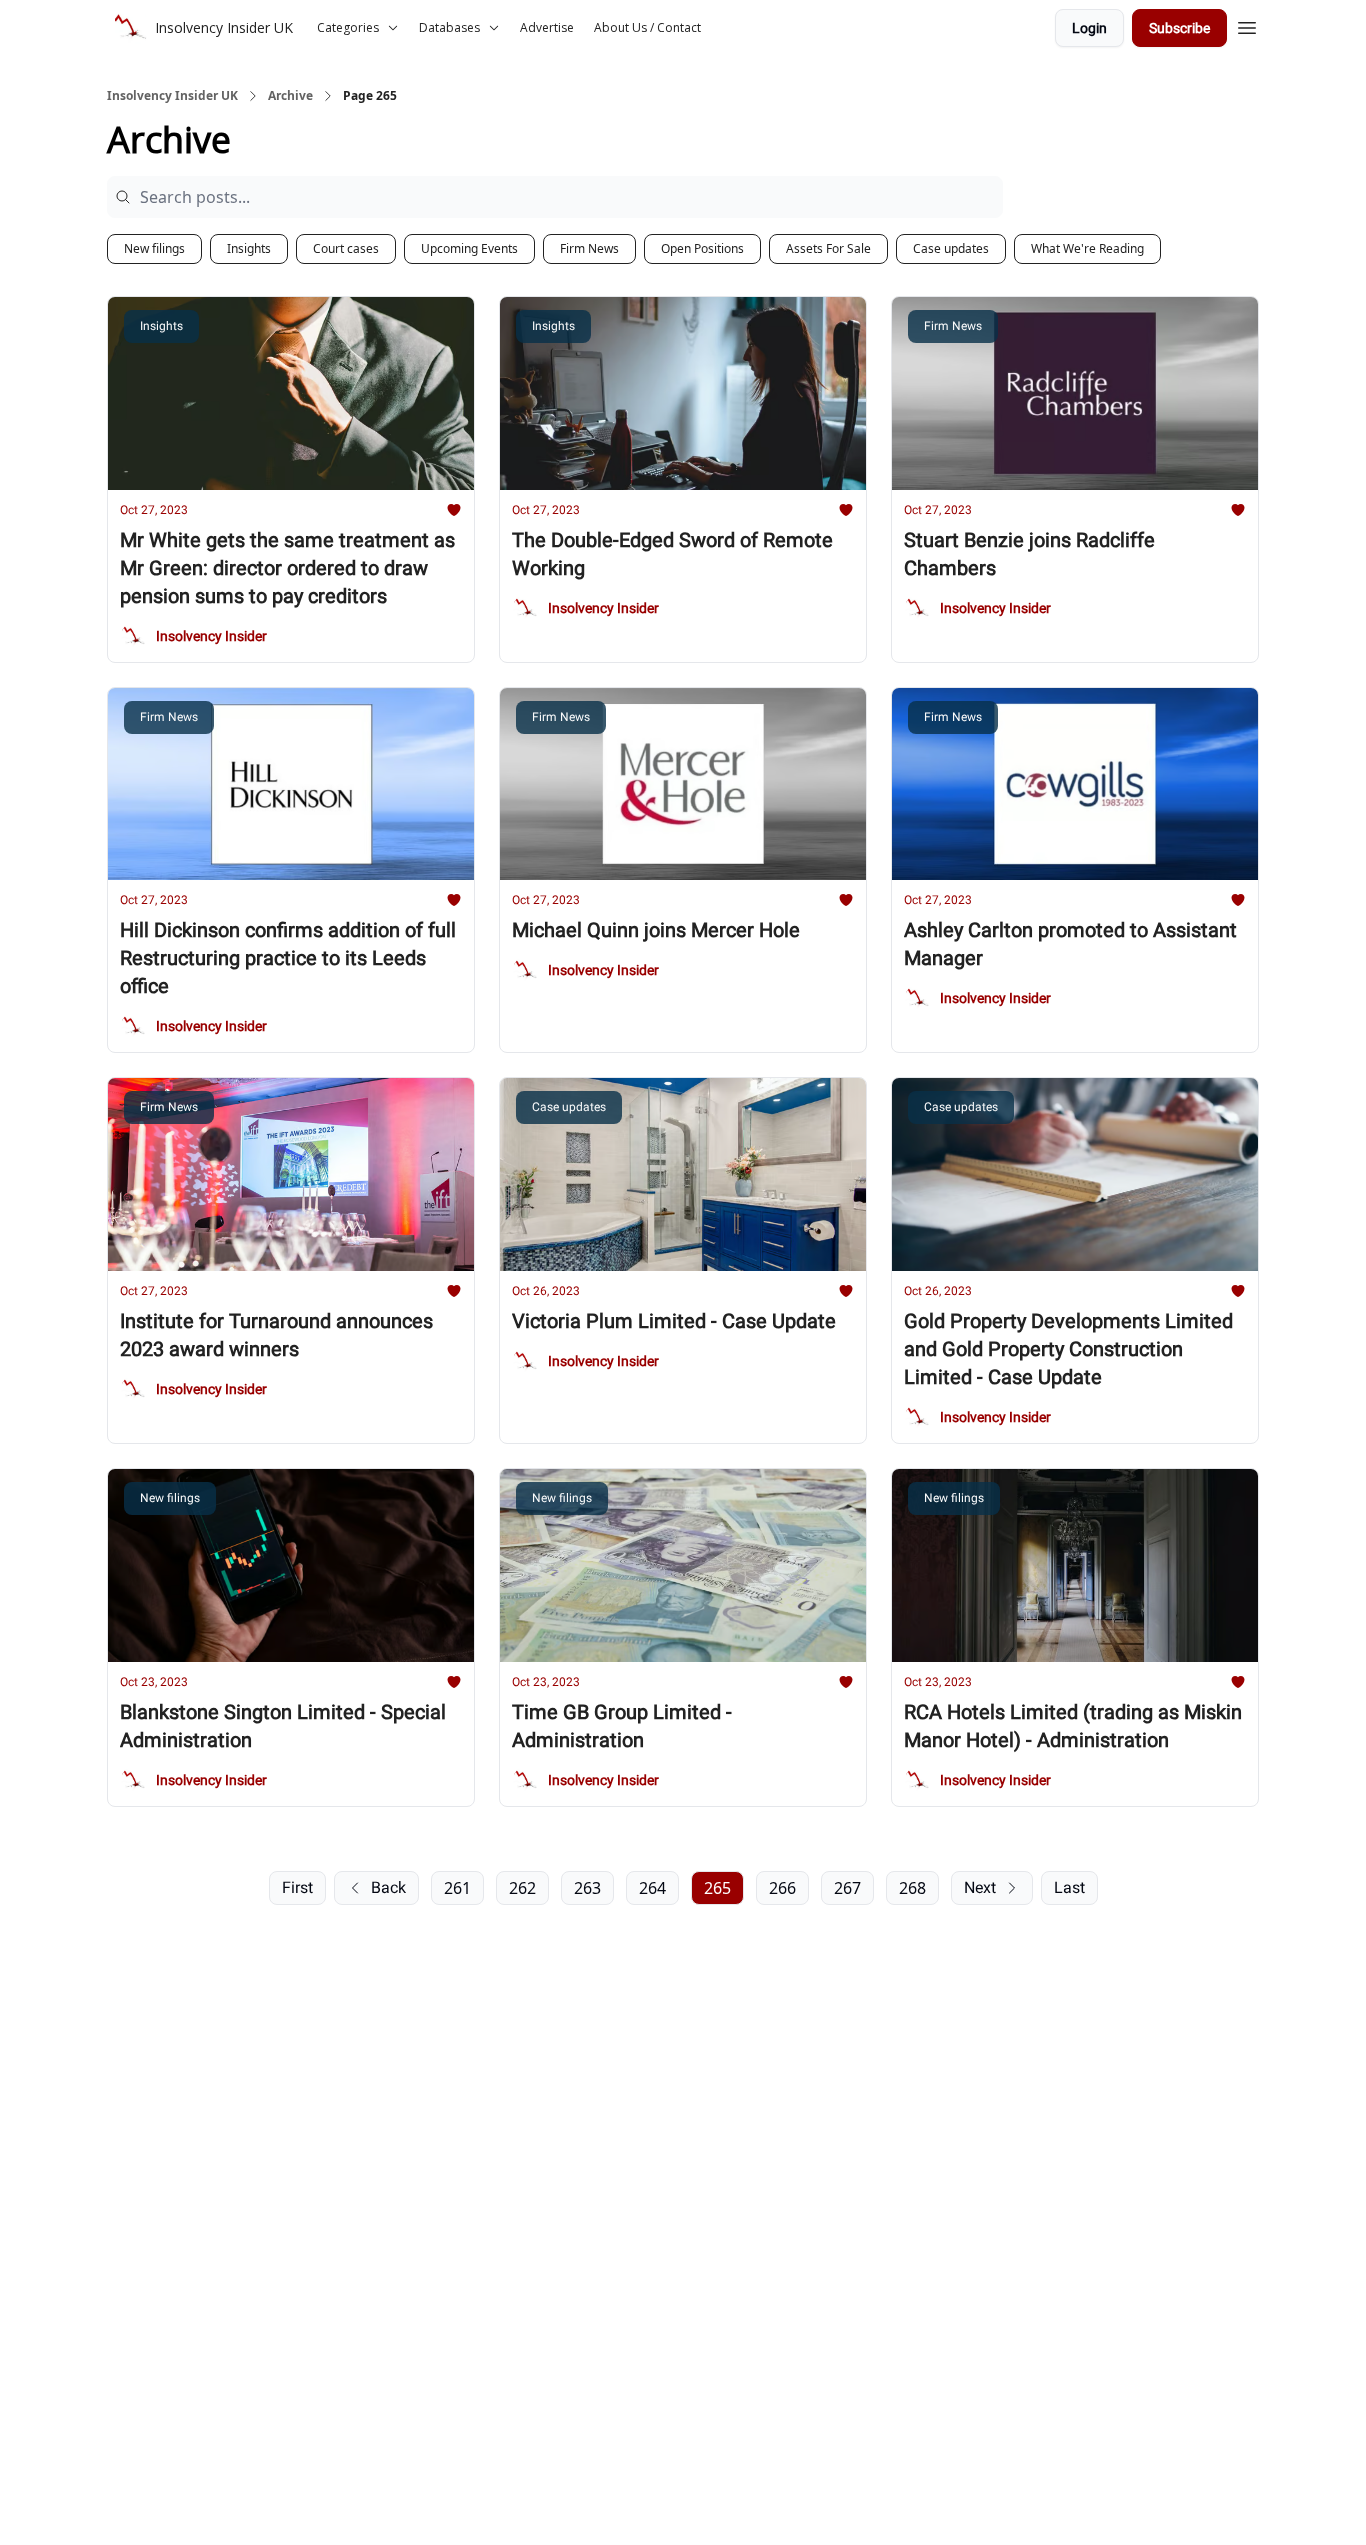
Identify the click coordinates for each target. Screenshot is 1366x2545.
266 (782, 1888)
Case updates (951, 248)
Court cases (346, 248)
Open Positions (702, 248)
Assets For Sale (828, 248)
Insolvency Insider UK (172, 96)
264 (652, 1888)
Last (1069, 1887)
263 (587, 1888)
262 (522, 1888)
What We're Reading (1087, 248)
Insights (249, 248)
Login (1089, 28)
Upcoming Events (469, 248)
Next (980, 1887)
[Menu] (1247, 25)
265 (717, 1888)
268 (912, 1888)
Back (388, 1887)
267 (847, 1888)
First (297, 1887)
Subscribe (1179, 28)
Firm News (589, 248)
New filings (154, 248)
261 (457, 1888)
